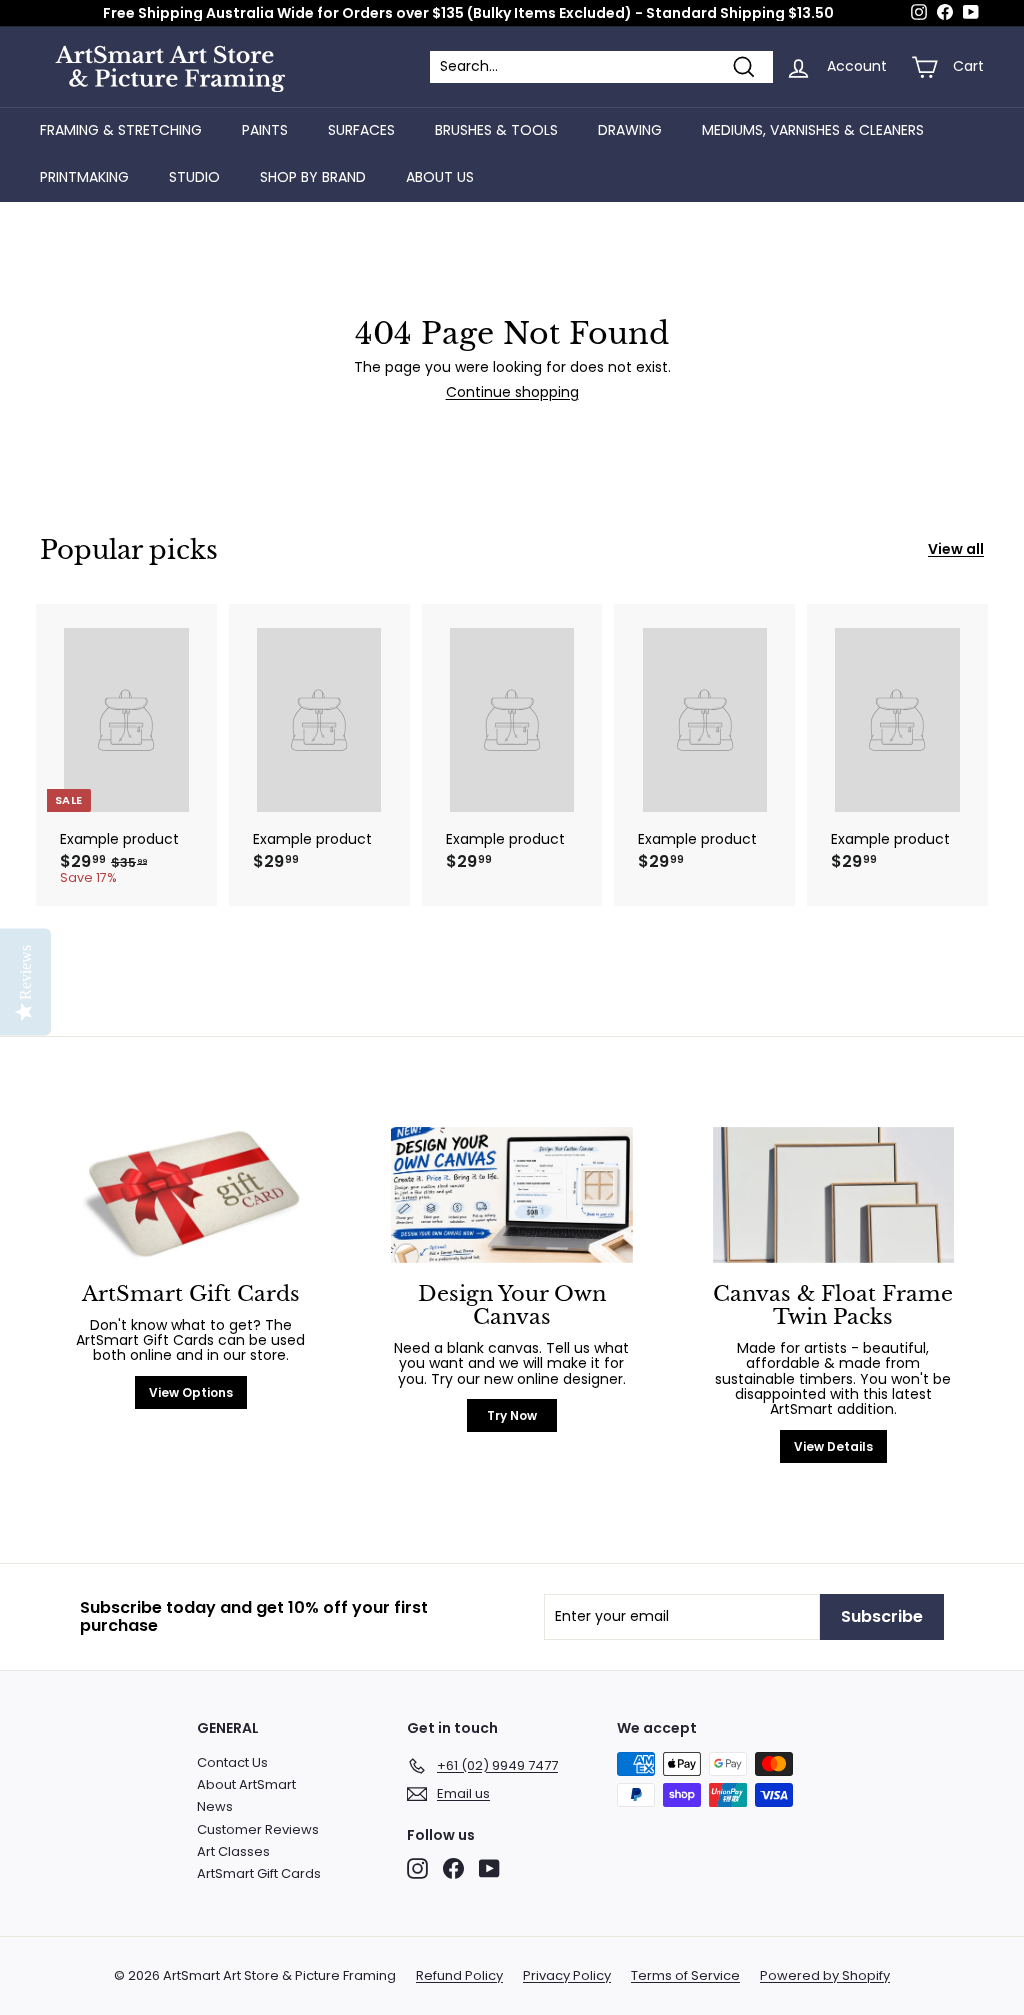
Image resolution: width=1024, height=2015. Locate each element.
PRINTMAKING (84, 177)
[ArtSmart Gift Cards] (190, 1195)
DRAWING (630, 130)
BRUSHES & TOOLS (496, 130)
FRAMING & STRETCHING (121, 130)
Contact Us (232, 1762)
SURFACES (361, 130)
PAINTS (265, 130)
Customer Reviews (258, 1829)
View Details (833, 1446)
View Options (191, 1392)
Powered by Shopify (825, 1976)
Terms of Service (685, 1976)
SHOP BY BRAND (313, 177)
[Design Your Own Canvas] (511, 1195)
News (215, 1806)
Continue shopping (512, 392)
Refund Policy (459, 1976)
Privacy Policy (567, 1976)
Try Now (512, 1415)
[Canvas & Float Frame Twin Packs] (833, 1195)
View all (956, 549)
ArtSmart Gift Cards (259, 1873)
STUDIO (194, 177)
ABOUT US (440, 177)
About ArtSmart (246, 1784)
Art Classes (233, 1851)
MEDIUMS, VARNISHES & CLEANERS (813, 130)
